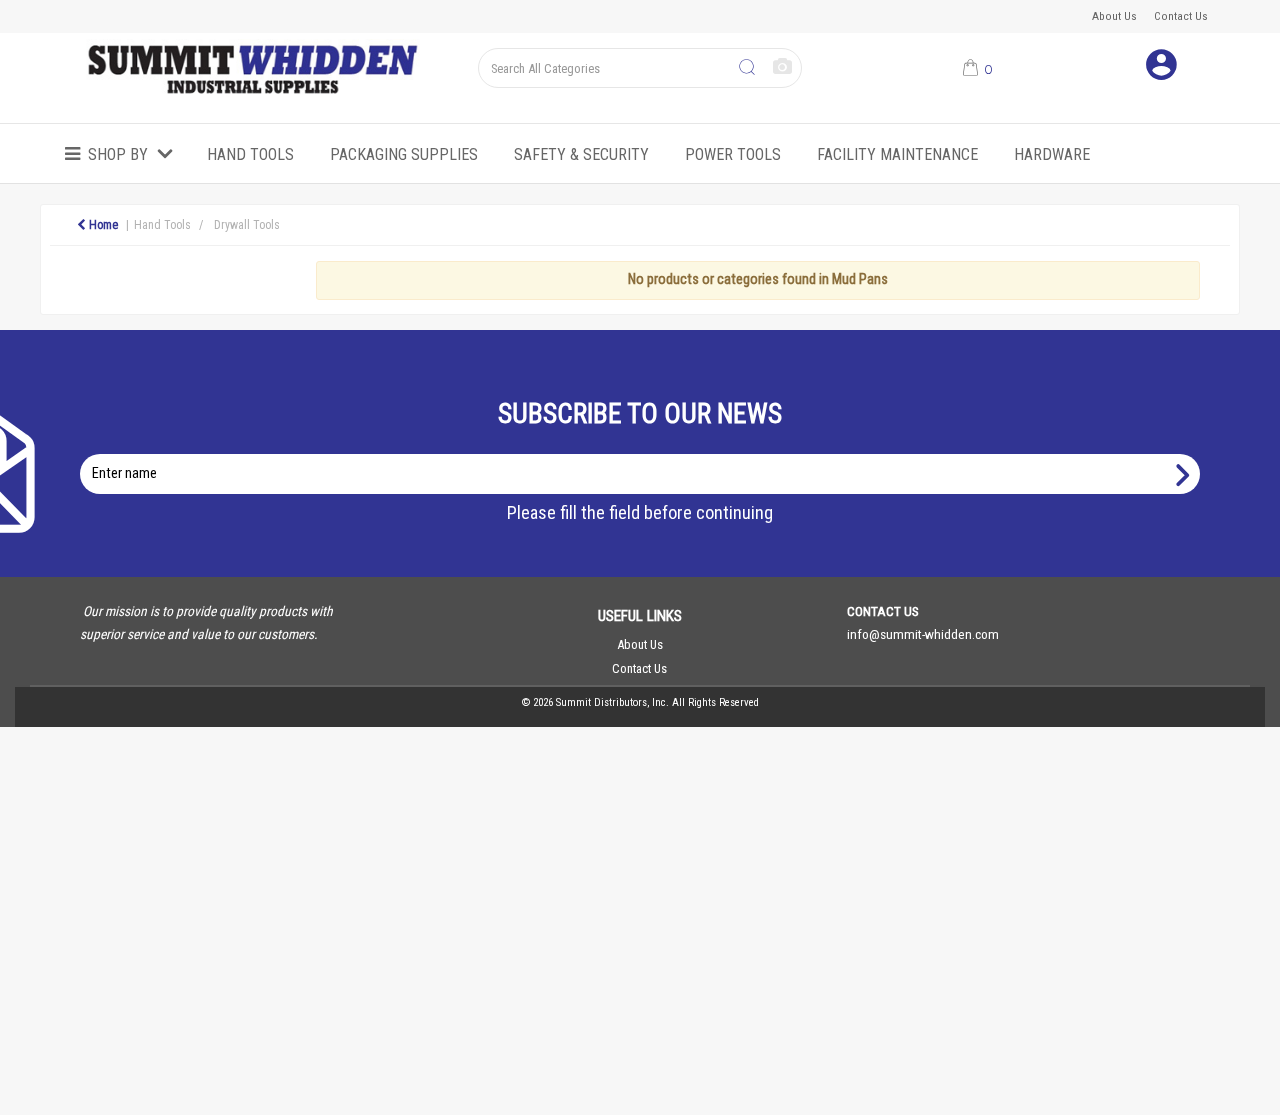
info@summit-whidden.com (923, 634)
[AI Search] (782, 67)
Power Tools (733, 154)
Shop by (118, 154)
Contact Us (1181, 16)
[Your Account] (1161, 68)
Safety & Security (581, 154)
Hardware (1052, 154)
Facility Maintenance (897, 154)
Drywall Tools (247, 225)
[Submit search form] (747, 68)
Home (102, 225)
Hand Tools (250, 154)
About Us (1114, 16)
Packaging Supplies (404, 154)
